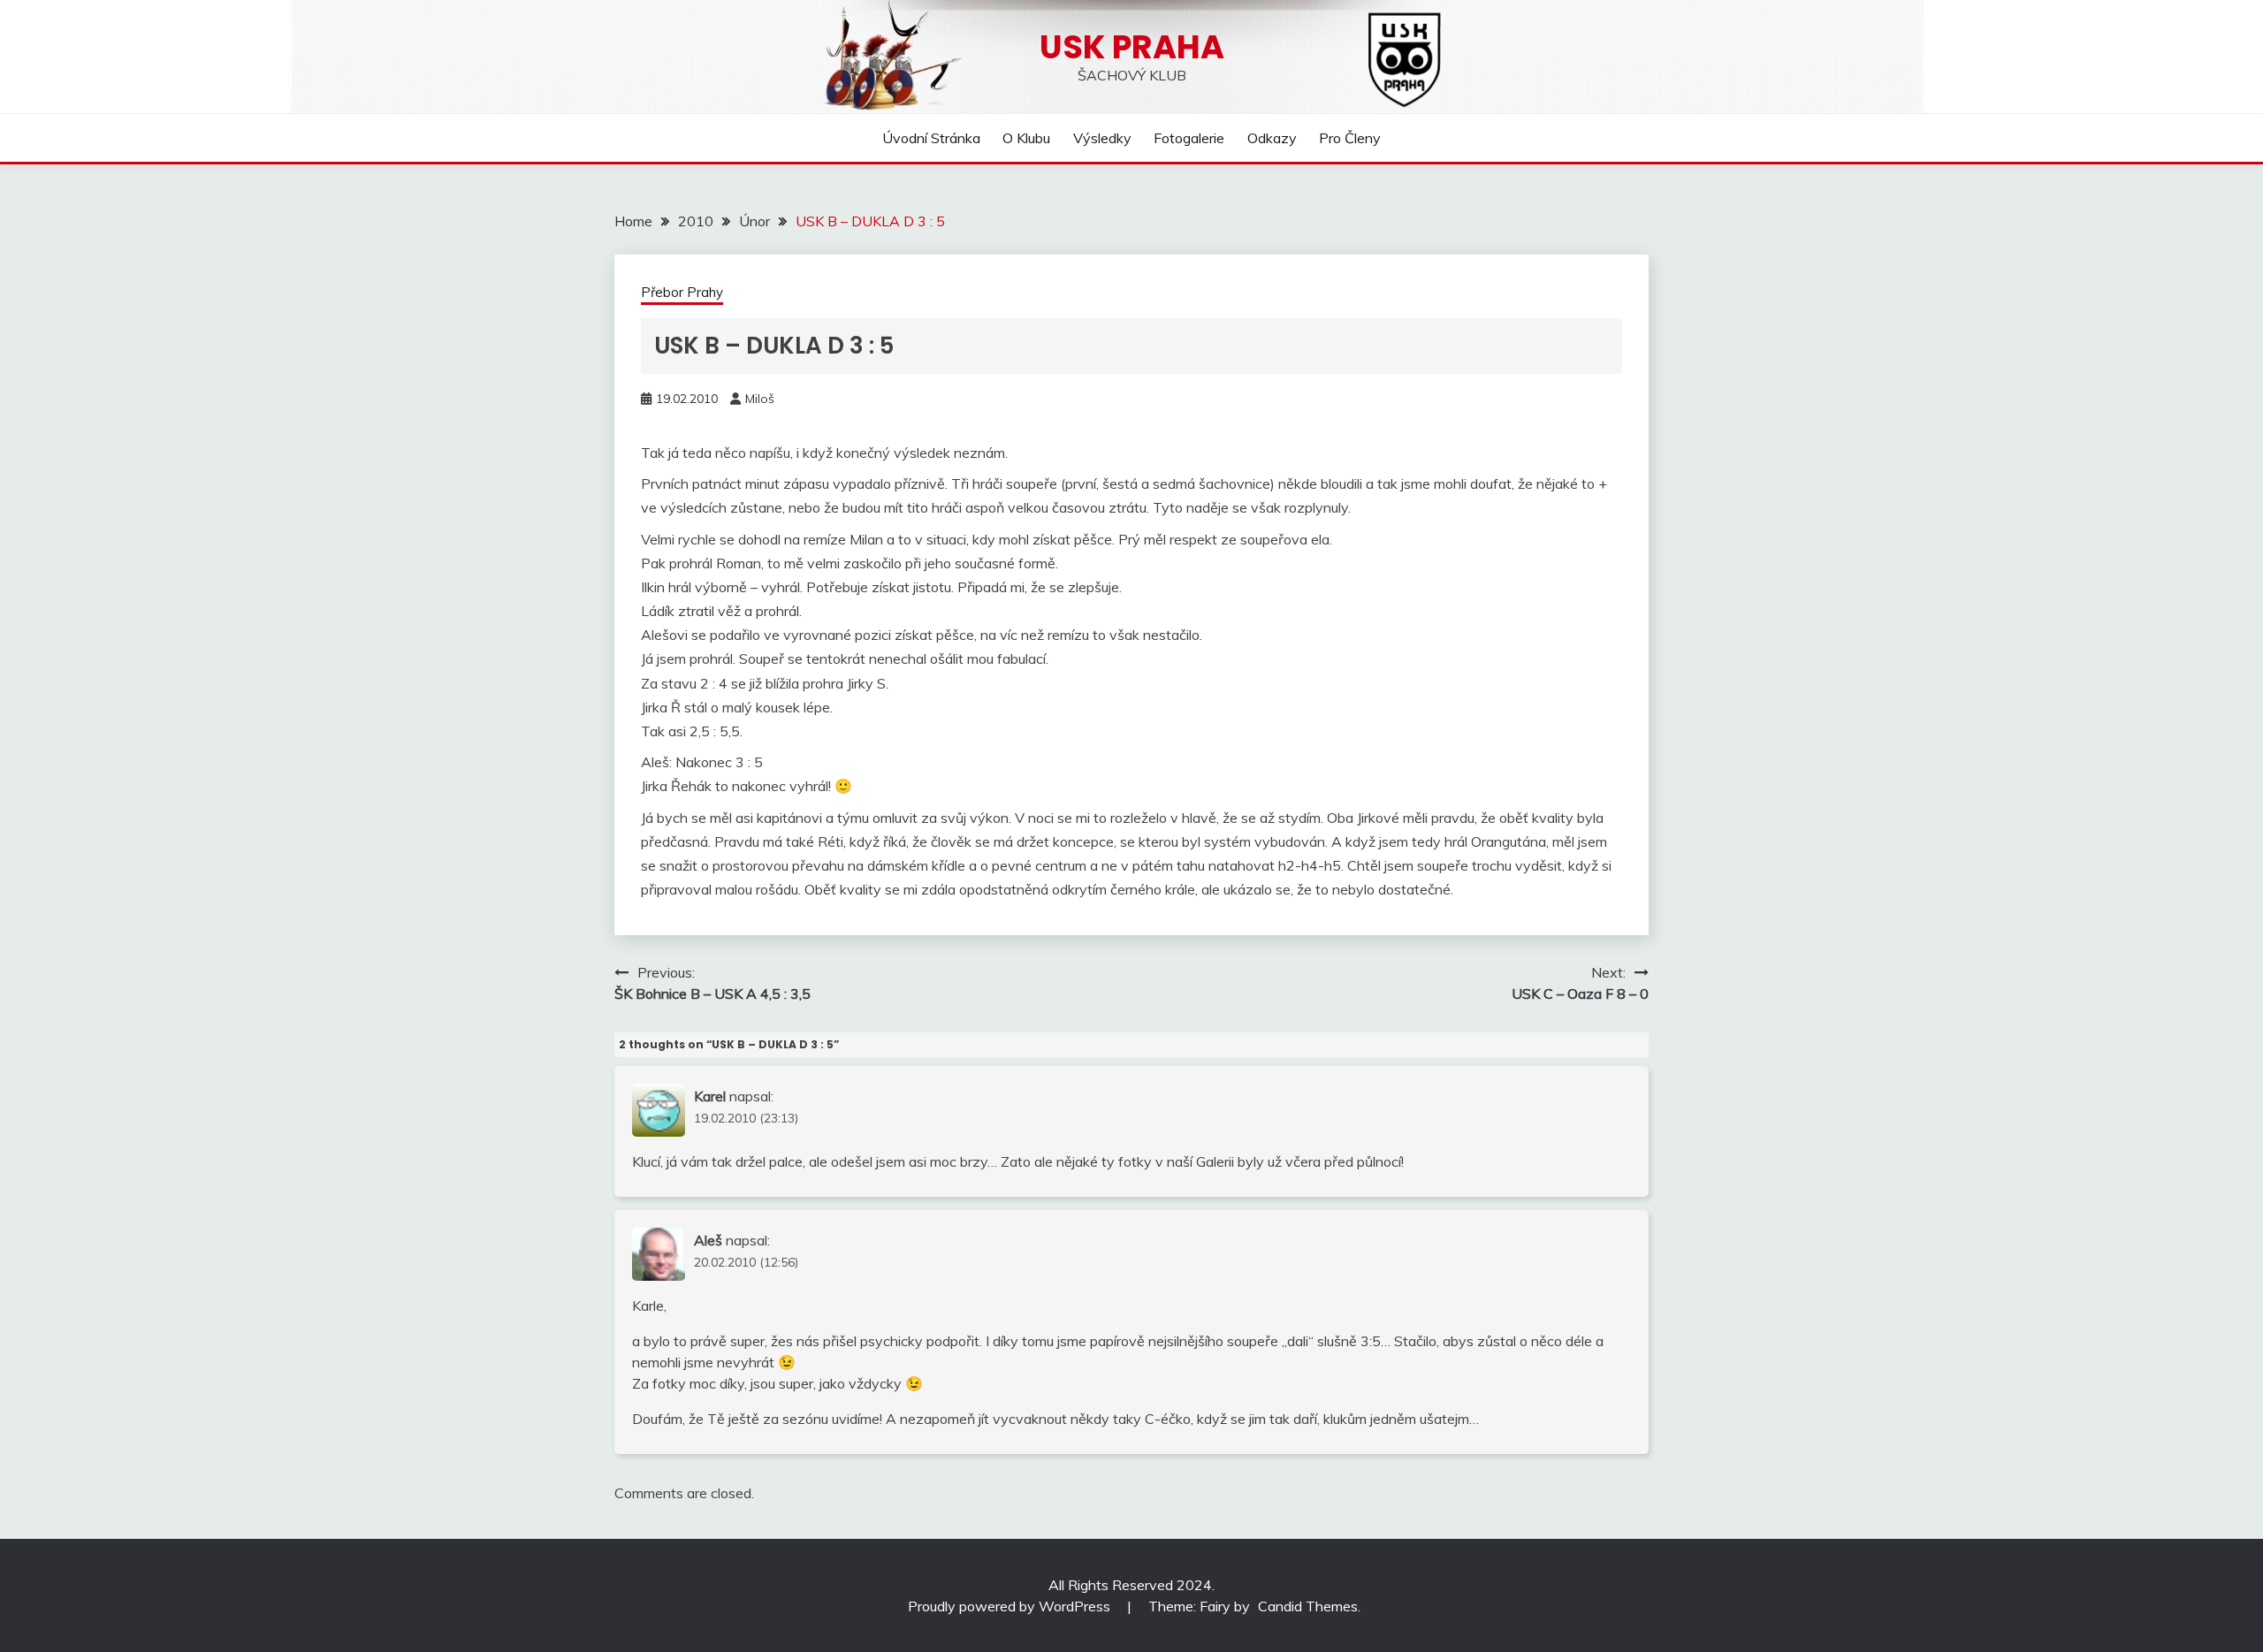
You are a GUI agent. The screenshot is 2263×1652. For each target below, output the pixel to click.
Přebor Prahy (682, 292)
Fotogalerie (1189, 138)
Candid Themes (1308, 1606)
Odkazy (1272, 138)
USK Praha (1132, 47)
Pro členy (1350, 138)
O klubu (1026, 138)
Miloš (760, 399)
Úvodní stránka (931, 138)
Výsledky (1102, 138)
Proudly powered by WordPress (1011, 1606)
